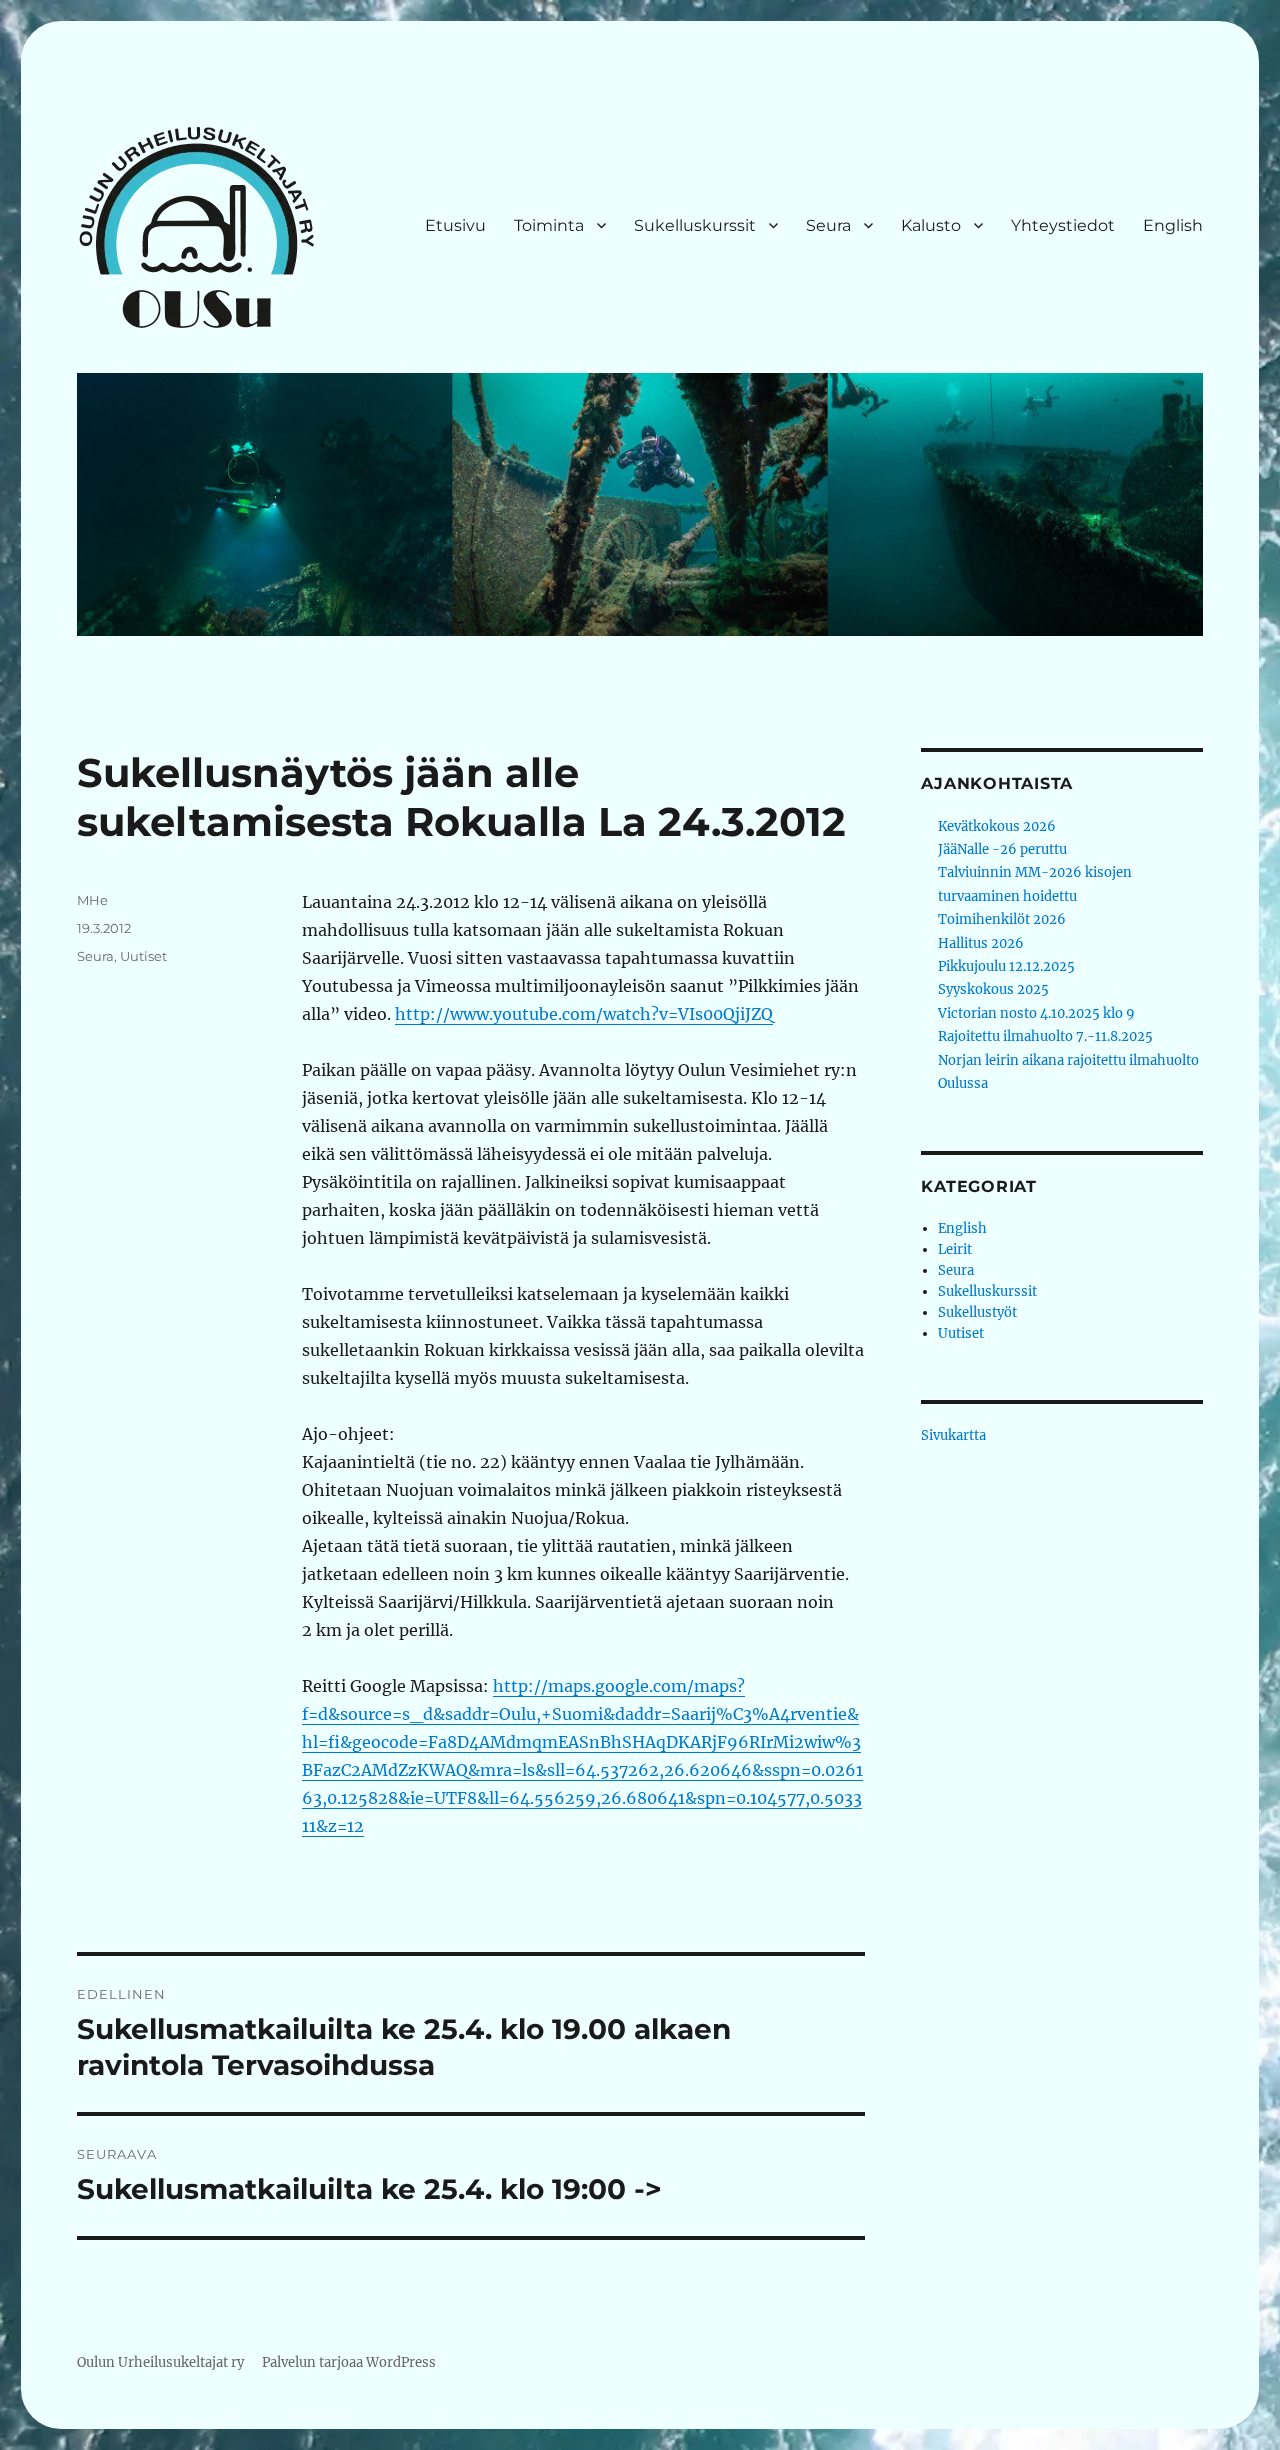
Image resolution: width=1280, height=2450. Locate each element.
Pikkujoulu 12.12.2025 (1006, 966)
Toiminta (549, 225)
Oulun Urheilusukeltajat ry (160, 2362)
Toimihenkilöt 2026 (1002, 919)
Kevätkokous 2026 (997, 826)
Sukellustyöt (977, 1312)
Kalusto (931, 225)
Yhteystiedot (1063, 225)
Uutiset (143, 956)
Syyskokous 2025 (993, 989)
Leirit (955, 1249)
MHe (92, 900)
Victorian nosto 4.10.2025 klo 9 (1036, 1013)
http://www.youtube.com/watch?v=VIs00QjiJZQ (584, 1014)
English (1173, 225)
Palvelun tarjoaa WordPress (349, 2362)
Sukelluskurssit (695, 225)
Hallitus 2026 (981, 943)
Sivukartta (953, 1435)
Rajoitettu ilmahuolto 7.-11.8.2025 (1045, 1036)
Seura (828, 225)
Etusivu (455, 225)
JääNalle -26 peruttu (1002, 849)
